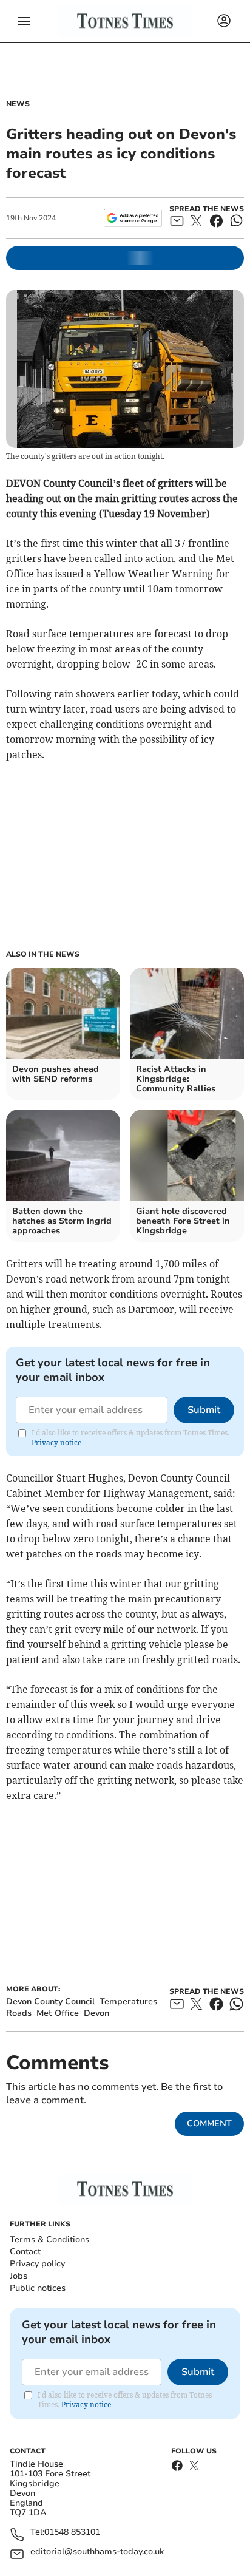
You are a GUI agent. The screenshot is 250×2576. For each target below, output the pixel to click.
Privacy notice (56, 1442)
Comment (209, 2124)
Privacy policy (37, 2264)
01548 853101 (72, 2533)
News (18, 104)
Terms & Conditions (49, 2239)
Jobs (19, 2276)
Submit (204, 1410)
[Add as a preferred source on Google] (133, 218)
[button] (24, 21)
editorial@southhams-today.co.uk (97, 2552)
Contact (25, 2252)
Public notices (38, 2288)
